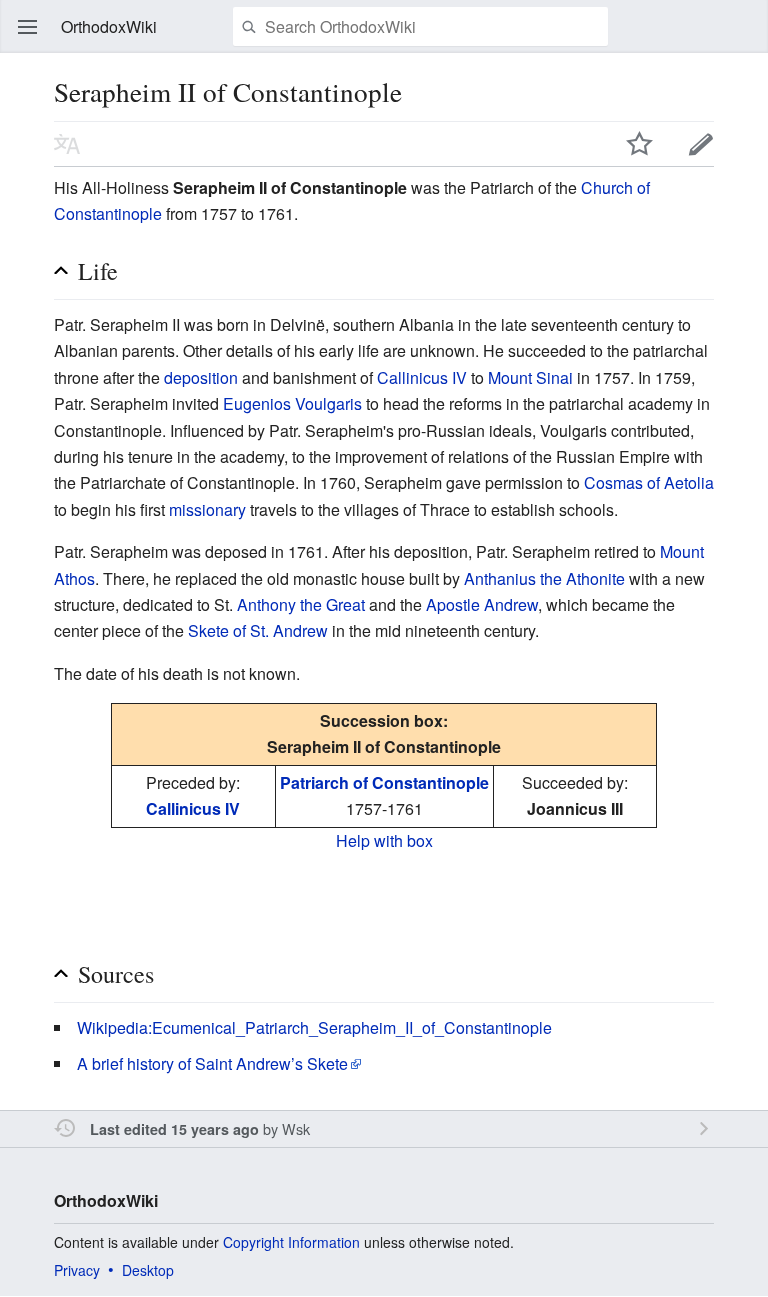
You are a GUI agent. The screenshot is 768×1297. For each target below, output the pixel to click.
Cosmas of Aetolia (649, 482)
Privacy (77, 1270)
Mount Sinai (530, 377)
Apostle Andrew (482, 604)
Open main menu (28, 27)
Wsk (296, 1128)
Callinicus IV (422, 377)
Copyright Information (291, 1242)
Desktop (148, 1270)
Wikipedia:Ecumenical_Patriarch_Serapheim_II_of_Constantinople (314, 1027)
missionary (207, 509)
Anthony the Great (301, 604)
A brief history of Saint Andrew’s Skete (212, 1063)
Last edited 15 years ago (174, 1129)
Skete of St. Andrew (258, 630)
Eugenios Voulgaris (292, 403)
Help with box (384, 840)
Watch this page (640, 144)
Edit (701, 144)
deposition (201, 377)
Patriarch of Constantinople (384, 782)
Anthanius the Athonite (544, 578)
